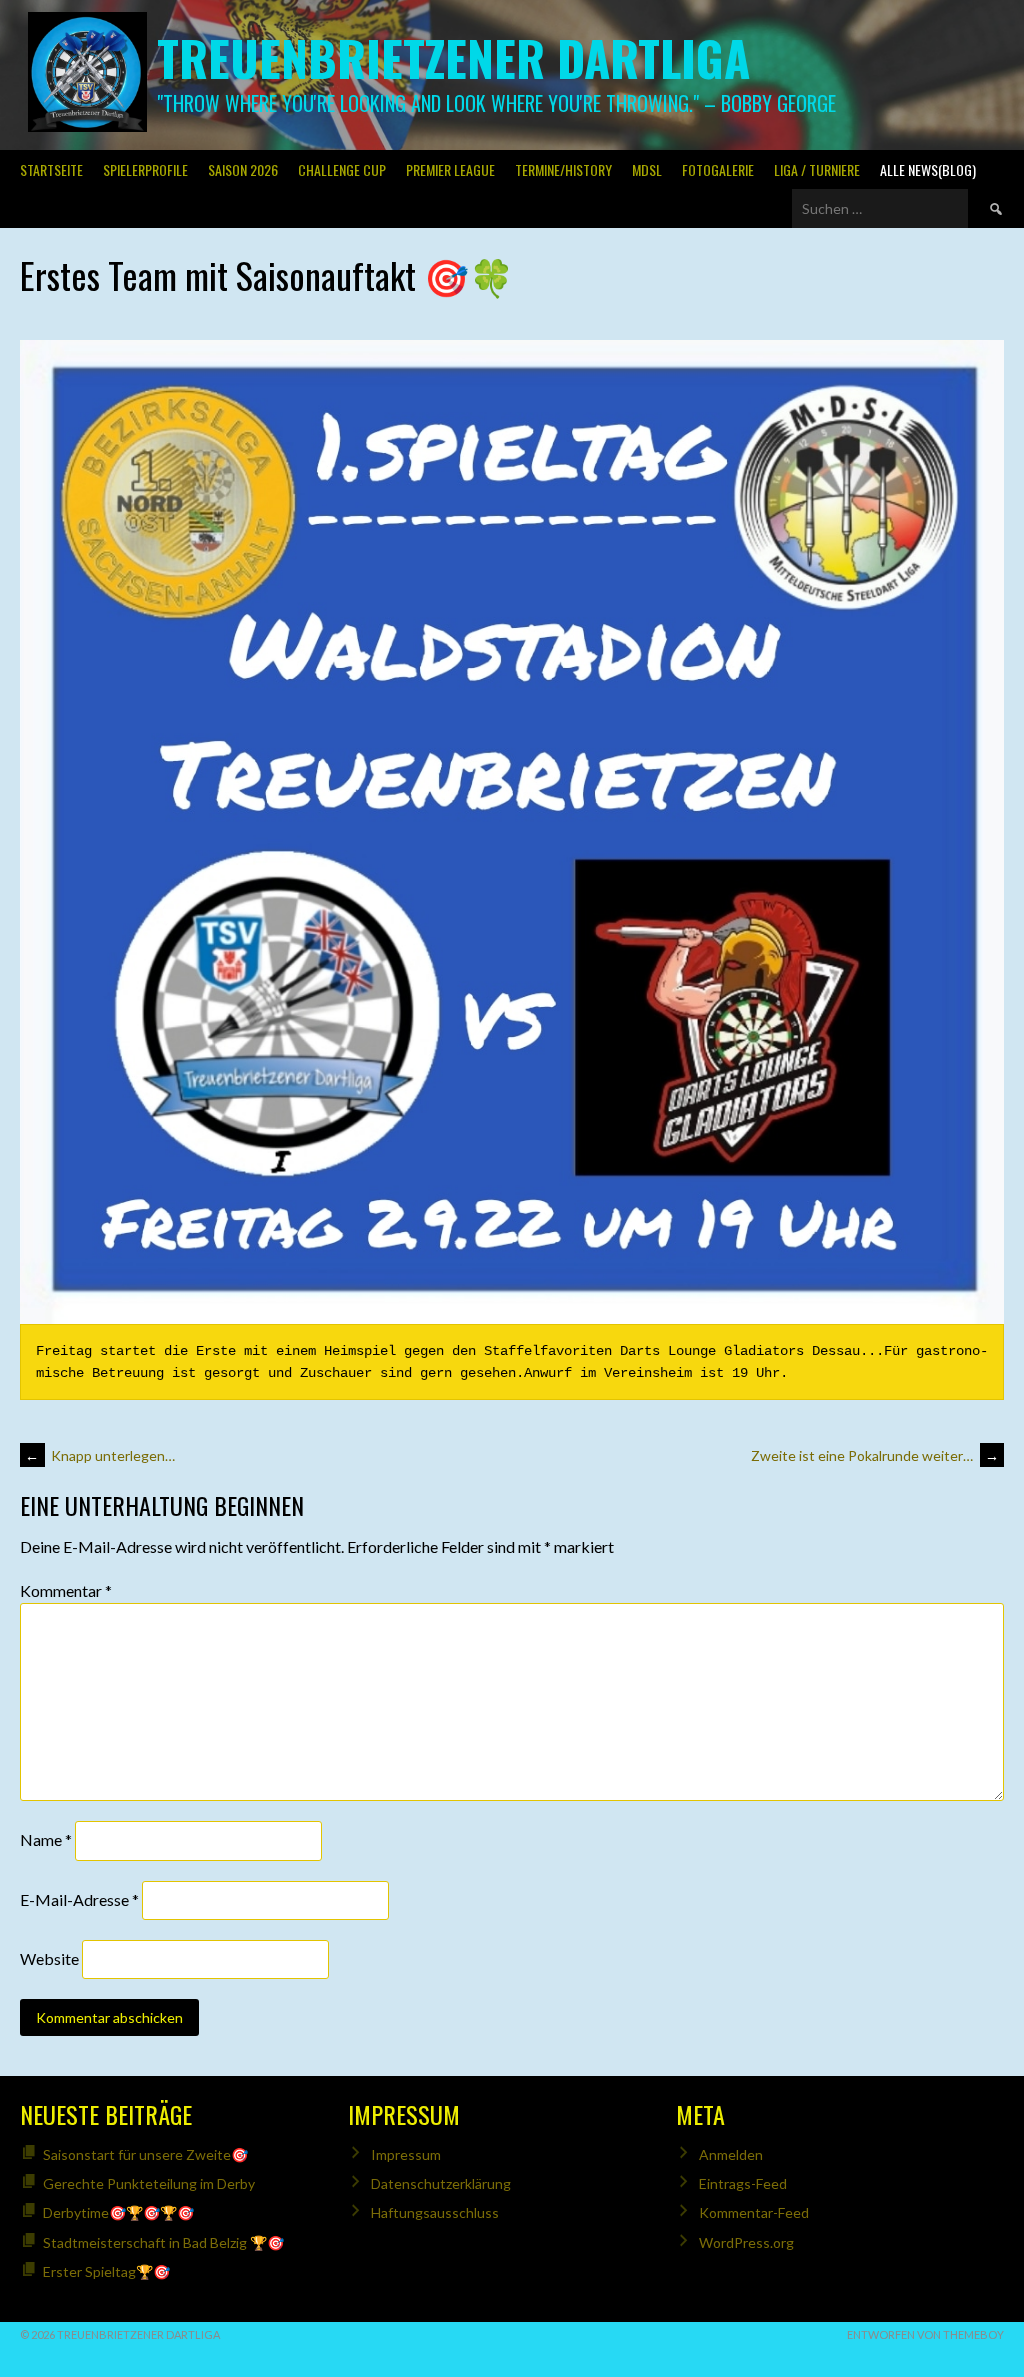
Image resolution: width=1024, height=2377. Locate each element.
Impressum (406, 2154)
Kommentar (66, 1590)
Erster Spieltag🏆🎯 (106, 2271)
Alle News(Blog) (928, 169)
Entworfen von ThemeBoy (925, 2334)
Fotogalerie (718, 169)
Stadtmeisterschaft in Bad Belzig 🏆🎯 (163, 2242)
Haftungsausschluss (435, 2212)
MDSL (647, 169)
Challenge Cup (342, 169)
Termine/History (563, 169)
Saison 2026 (243, 169)
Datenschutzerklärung (441, 2183)
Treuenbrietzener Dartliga (453, 57)
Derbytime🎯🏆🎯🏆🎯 (118, 2212)
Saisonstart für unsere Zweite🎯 (145, 2154)
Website (49, 1958)
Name (46, 1839)
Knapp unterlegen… (100, 1455)
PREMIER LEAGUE (450, 169)
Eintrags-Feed (743, 2183)
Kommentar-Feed (754, 2212)
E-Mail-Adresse (79, 1899)
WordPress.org (746, 2242)
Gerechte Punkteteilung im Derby (149, 2183)
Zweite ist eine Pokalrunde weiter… (875, 1455)
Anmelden (731, 2154)
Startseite (51, 169)
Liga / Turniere (817, 169)
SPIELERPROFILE (145, 169)
